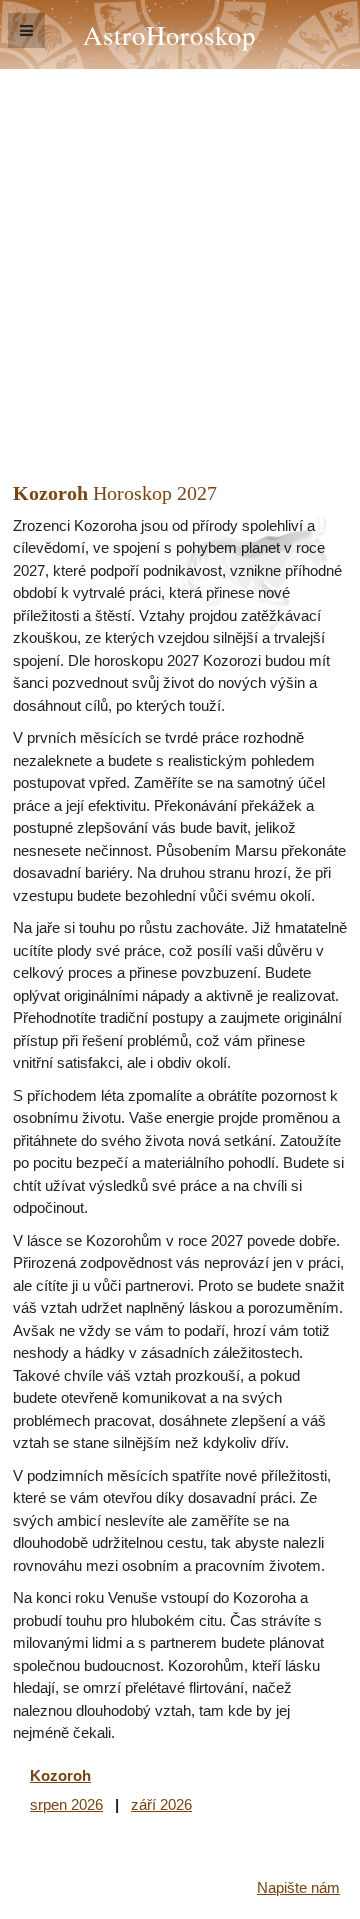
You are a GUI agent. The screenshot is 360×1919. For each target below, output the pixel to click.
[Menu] (26, 30)
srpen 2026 (66, 1804)
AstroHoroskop (169, 34)
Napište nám (298, 1887)
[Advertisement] (180, 259)
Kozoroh (60, 1775)
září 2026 (161, 1804)
